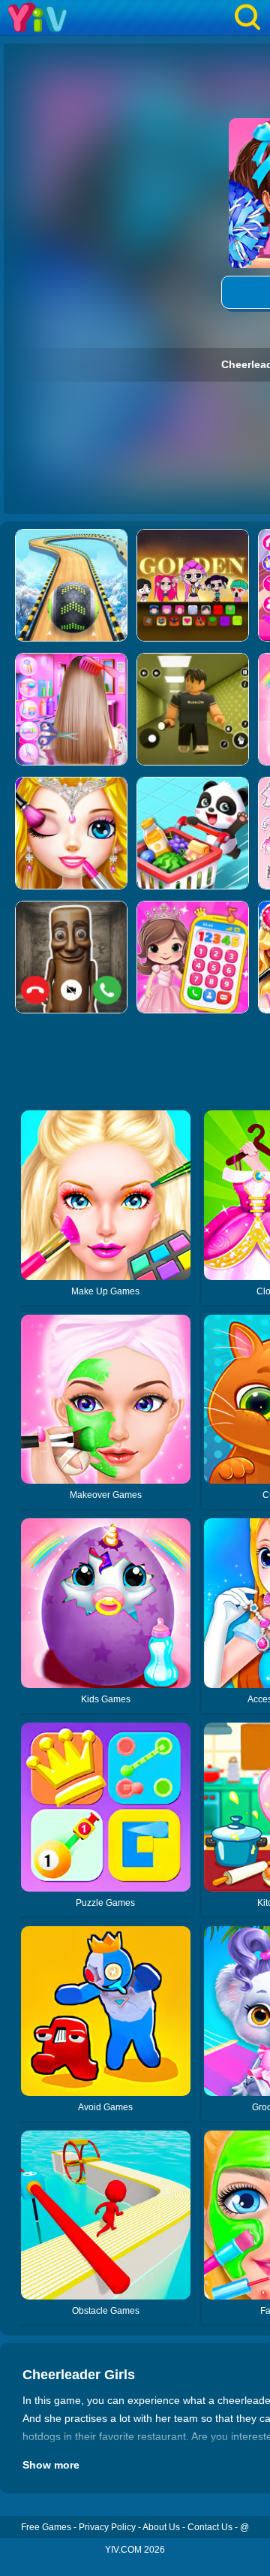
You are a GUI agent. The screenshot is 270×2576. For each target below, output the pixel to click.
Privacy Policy (107, 2527)
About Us (161, 2527)
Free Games (46, 2527)
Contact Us (210, 2527)
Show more (51, 2465)
